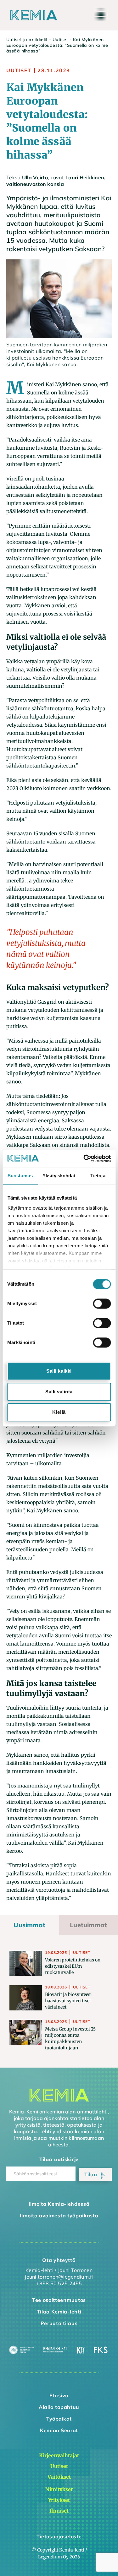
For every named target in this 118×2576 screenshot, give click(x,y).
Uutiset (60, 40)
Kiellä (59, 1412)
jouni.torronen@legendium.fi (59, 2277)
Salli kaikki (59, 1371)
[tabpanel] (59, 2001)
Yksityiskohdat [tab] (59, 1176)
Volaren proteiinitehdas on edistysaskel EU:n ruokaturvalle (73, 1966)
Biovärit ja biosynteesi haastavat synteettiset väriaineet (68, 2001)
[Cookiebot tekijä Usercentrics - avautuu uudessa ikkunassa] (84, 1158)
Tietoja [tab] (98, 1176)
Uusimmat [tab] (29, 1925)
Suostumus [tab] (20, 1176)
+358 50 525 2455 (59, 2283)
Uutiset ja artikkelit (27, 40)
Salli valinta (59, 1392)
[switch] (102, 1304)
